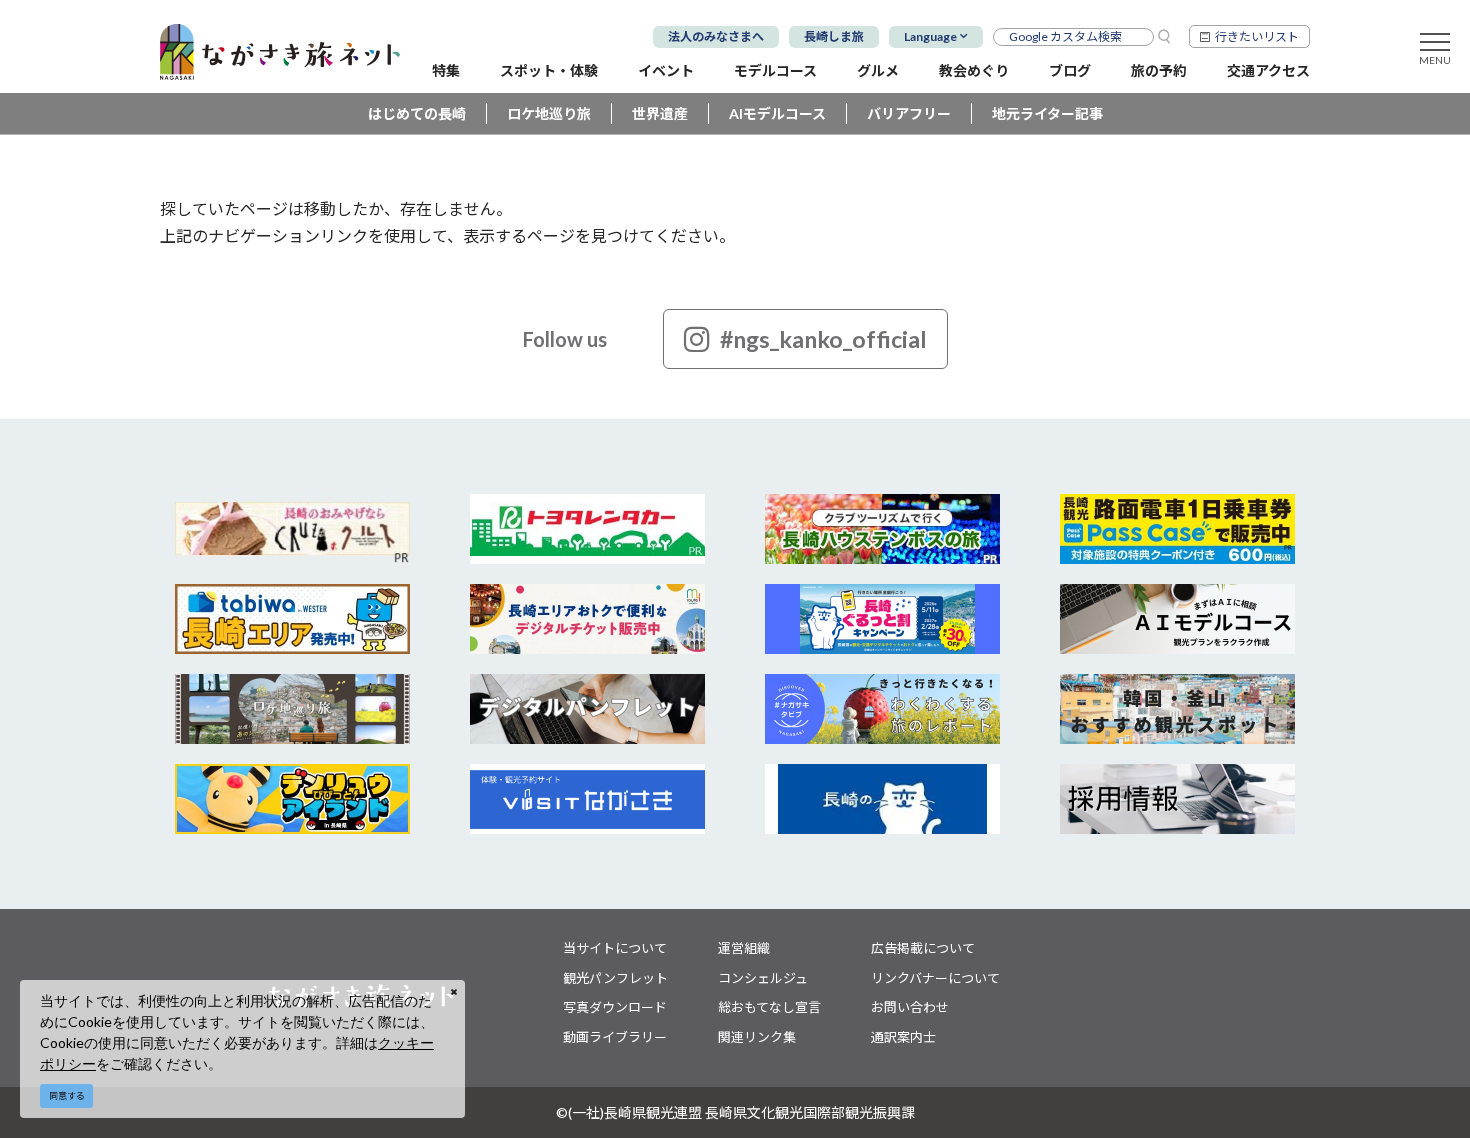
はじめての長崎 (417, 113)
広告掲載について (923, 948)
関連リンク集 (757, 1037)
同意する (67, 1095)
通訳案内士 (903, 1037)
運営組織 (744, 948)
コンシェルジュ (763, 978)
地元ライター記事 (1047, 113)
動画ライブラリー (615, 1037)
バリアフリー (909, 113)
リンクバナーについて (935, 978)
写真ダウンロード (615, 1007)
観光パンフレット (615, 978)
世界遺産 (660, 113)
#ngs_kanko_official (823, 339)
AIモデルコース (777, 113)
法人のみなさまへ (716, 36)
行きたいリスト (1257, 36)
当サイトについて (615, 948)
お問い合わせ (910, 1007)
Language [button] (930, 36)
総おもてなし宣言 (769, 1007)
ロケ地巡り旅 (549, 113)
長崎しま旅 (834, 36)
